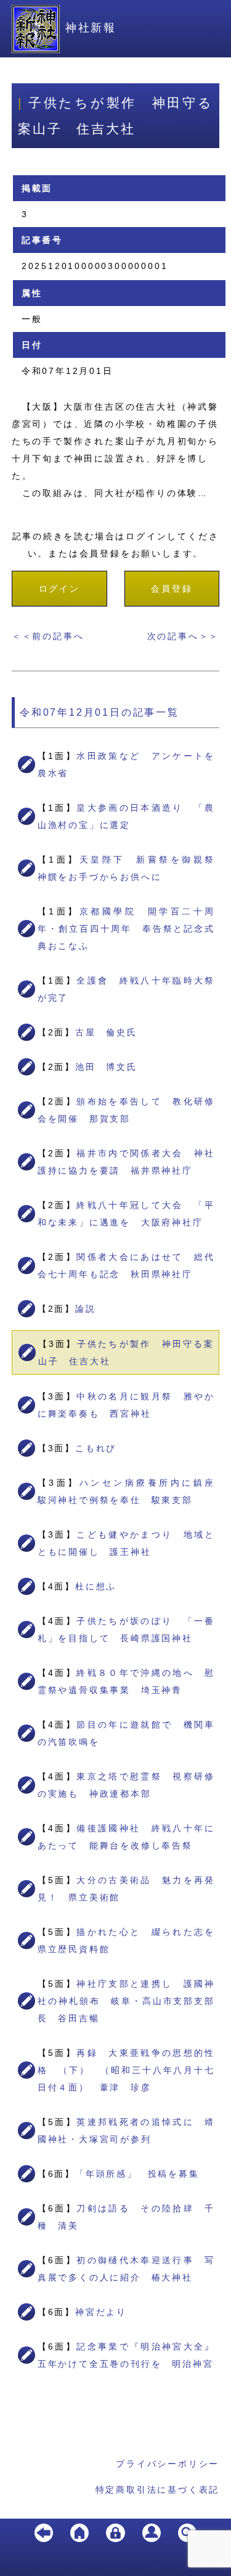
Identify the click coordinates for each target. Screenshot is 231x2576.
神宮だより (101, 2312)
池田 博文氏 (106, 1067)
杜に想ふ (96, 1586)
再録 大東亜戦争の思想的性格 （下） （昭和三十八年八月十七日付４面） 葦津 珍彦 (127, 2070)
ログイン (59, 589)
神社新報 (91, 28)
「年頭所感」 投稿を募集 (137, 2174)
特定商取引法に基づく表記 (158, 2490)
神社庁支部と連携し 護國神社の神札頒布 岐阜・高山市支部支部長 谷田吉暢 (127, 2001)
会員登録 (172, 589)
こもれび (96, 1448)
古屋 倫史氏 (106, 1032)
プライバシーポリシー (168, 2464)
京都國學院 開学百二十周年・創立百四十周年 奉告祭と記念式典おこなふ (127, 929)
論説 (86, 1309)
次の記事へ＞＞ (184, 636)
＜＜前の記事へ (48, 636)
